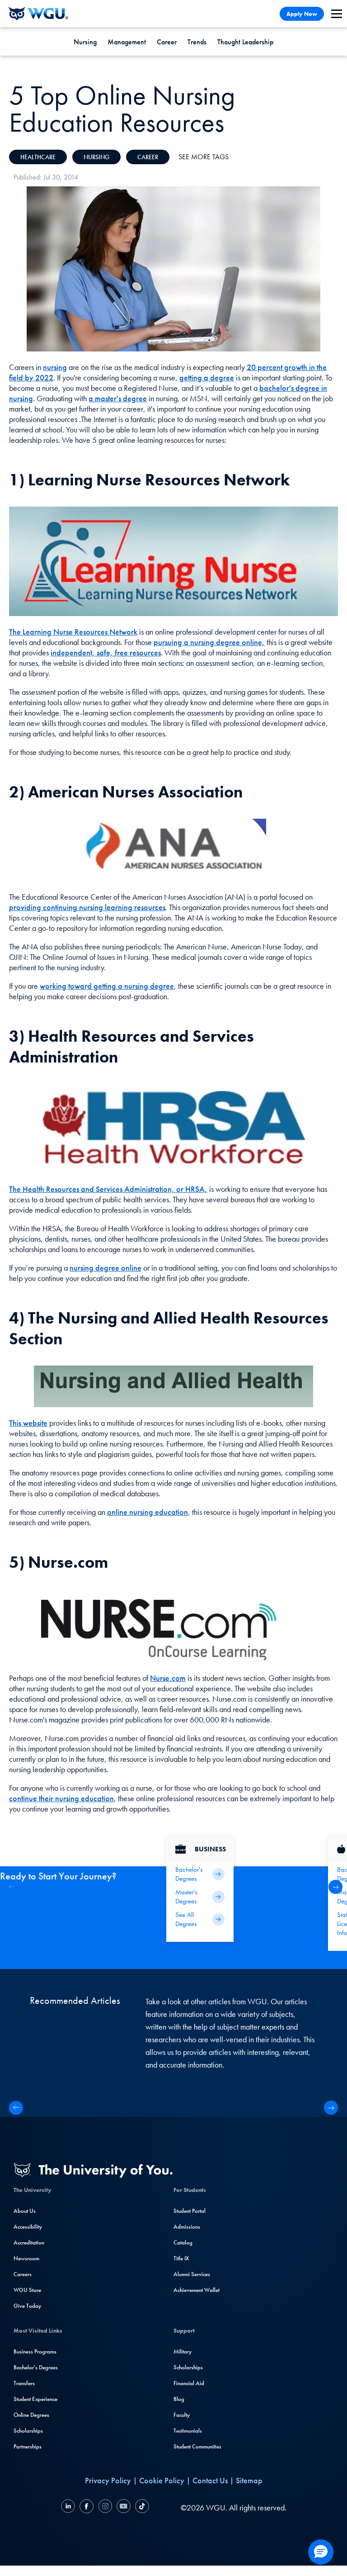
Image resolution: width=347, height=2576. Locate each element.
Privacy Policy (108, 2480)
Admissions (187, 2227)
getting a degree (207, 377)
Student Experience (35, 2399)
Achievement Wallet (197, 2290)
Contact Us (210, 2480)
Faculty (182, 2415)
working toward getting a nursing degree (107, 986)
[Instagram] (105, 2507)
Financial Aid (189, 2383)
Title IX (181, 2258)
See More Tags (204, 157)
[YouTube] (124, 2507)
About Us (25, 2211)
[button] (335, 1887)
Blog (179, 2399)
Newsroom (26, 2258)
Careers (23, 2274)
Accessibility (28, 2227)
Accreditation (29, 2242)
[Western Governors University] (38, 14)
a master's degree (118, 398)
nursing (55, 367)
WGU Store (27, 2290)
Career (167, 42)
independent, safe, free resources (106, 652)
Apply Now (302, 14)
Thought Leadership (245, 42)
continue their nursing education (61, 1798)
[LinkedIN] (69, 2507)
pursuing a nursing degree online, (209, 642)
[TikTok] (141, 2507)
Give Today (27, 2306)
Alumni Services (192, 2274)
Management (127, 42)
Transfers (24, 2383)
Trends (197, 42)
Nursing (85, 42)
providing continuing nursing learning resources (87, 907)
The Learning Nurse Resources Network (73, 632)
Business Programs (35, 2351)
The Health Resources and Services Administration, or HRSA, (108, 1189)
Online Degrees (31, 2415)
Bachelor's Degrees (36, 2367)
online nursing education (148, 1512)
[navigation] (337, 14)
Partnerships (28, 2446)
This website (28, 1423)
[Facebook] (87, 2507)
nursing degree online (106, 1268)
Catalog (183, 2242)
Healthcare (38, 157)
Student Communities (197, 2446)
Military (183, 2351)
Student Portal (190, 2211)
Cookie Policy (162, 2480)
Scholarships (28, 2431)
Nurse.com (168, 1678)
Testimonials (188, 2431)
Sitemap (249, 2480)
